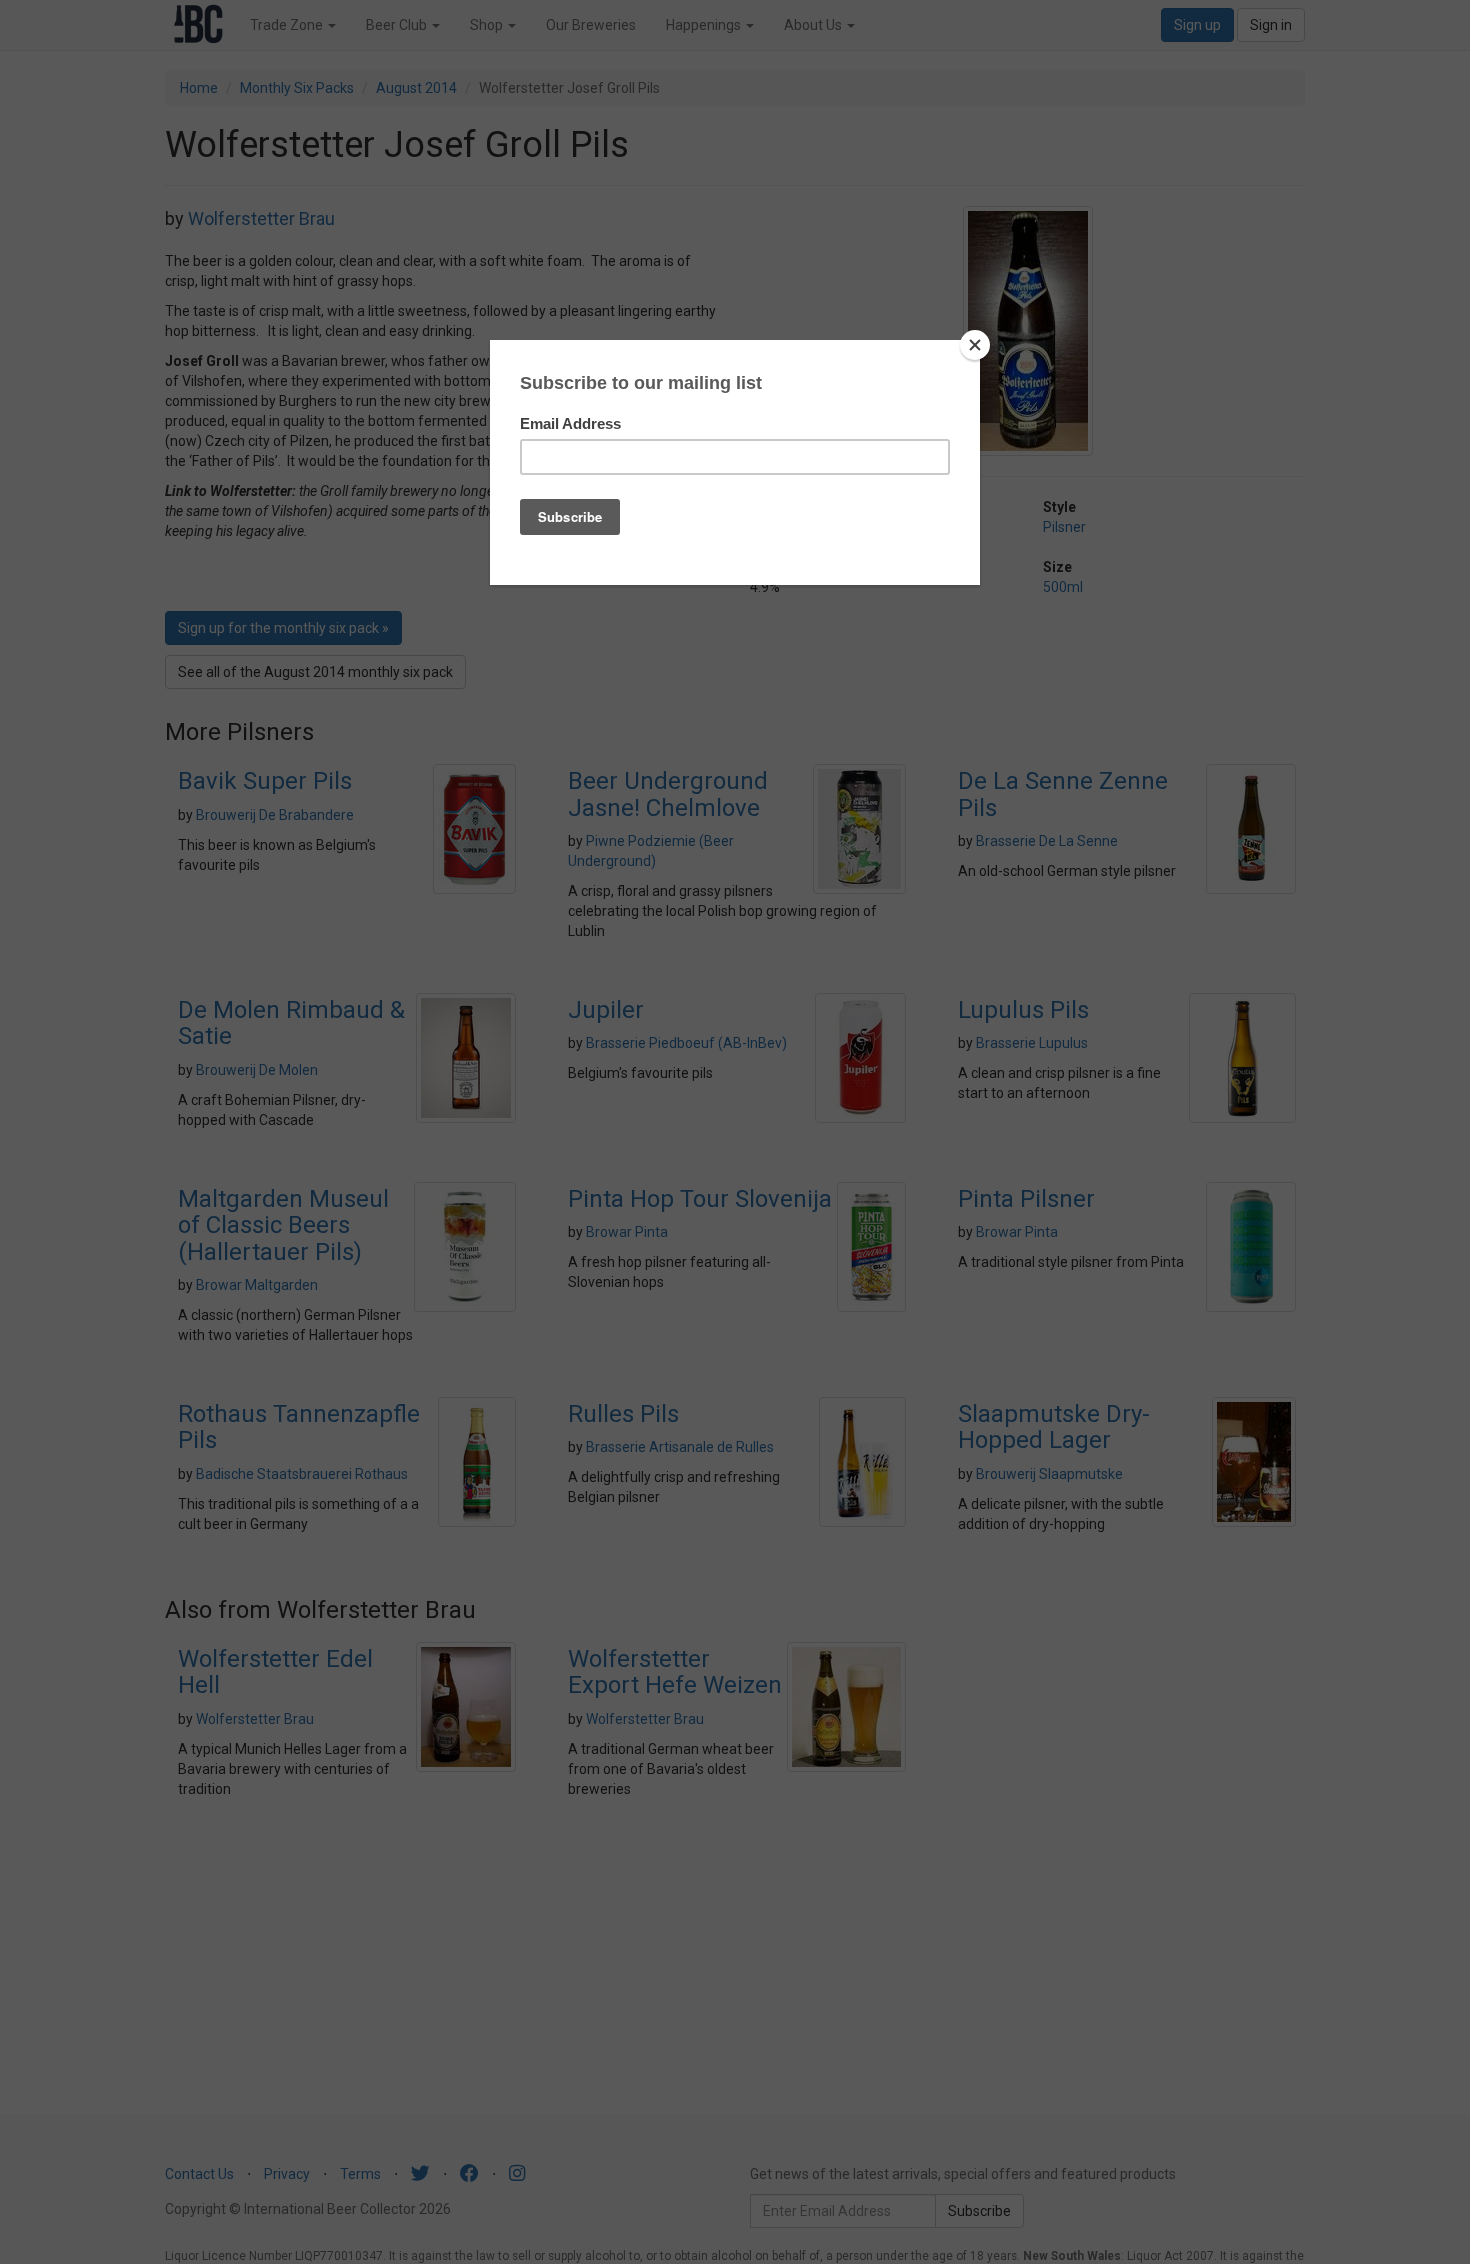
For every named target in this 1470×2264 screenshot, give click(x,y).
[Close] (975, 345)
